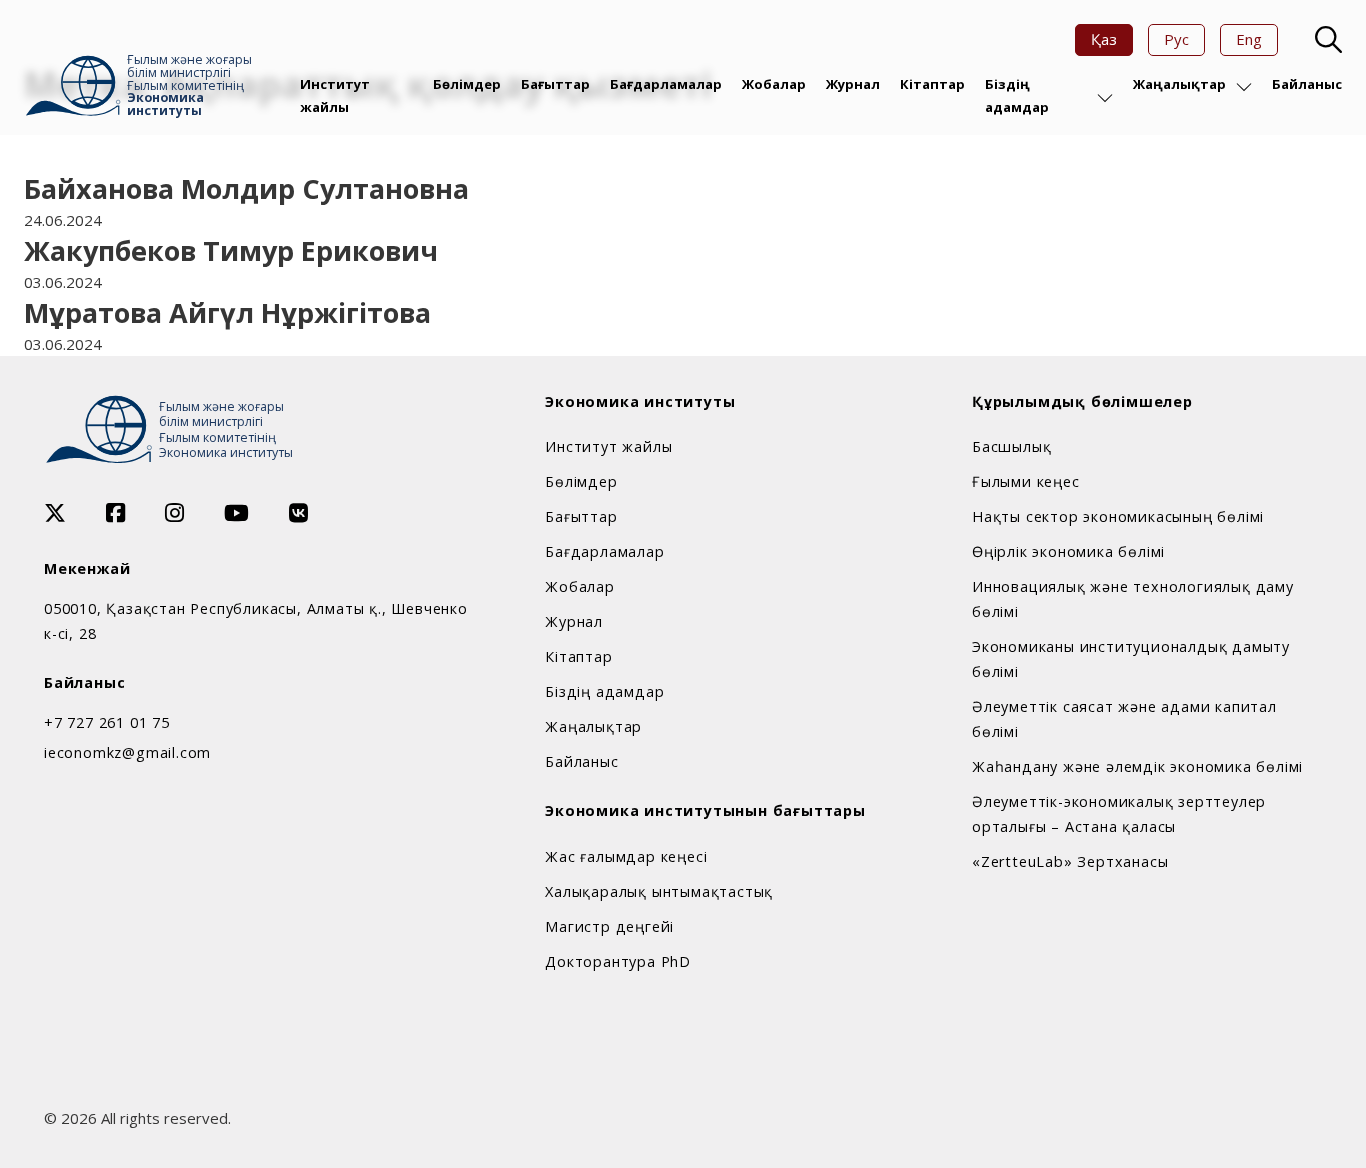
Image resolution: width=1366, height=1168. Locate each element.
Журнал (853, 84)
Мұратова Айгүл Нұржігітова (227, 312)
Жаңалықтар (1179, 84)
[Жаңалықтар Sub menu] (1244, 87)
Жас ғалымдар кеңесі (626, 856)
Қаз (1104, 39)
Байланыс (1307, 84)
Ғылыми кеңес (1026, 481)
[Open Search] (1326, 40)
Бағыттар (555, 84)
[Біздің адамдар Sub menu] (1105, 98)
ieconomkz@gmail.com (127, 752)
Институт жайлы (335, 95)
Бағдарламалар (666, 84)
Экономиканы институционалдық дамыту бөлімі (1131, 659)
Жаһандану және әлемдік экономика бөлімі (1137, 766)
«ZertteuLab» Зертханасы (1070, 861)
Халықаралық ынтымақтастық (659, 891)
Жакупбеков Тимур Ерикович (231, 250)
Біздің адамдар (1017, 95)
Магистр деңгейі (609, 926)
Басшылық (1011, 446)
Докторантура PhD (618, 961)
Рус (1176, 39)
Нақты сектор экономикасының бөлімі (1118, 516)
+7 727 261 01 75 (107, 722)
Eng (1249, 39)
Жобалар (774, 84)
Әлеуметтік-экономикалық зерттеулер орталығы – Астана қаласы (1119, 814)
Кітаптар (932, 84)
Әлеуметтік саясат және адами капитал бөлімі (1124, 719)
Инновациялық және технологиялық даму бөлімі (1133, 599)
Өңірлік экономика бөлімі (1068, 551)
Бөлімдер (467, 84)
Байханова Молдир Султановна (246, 188)
